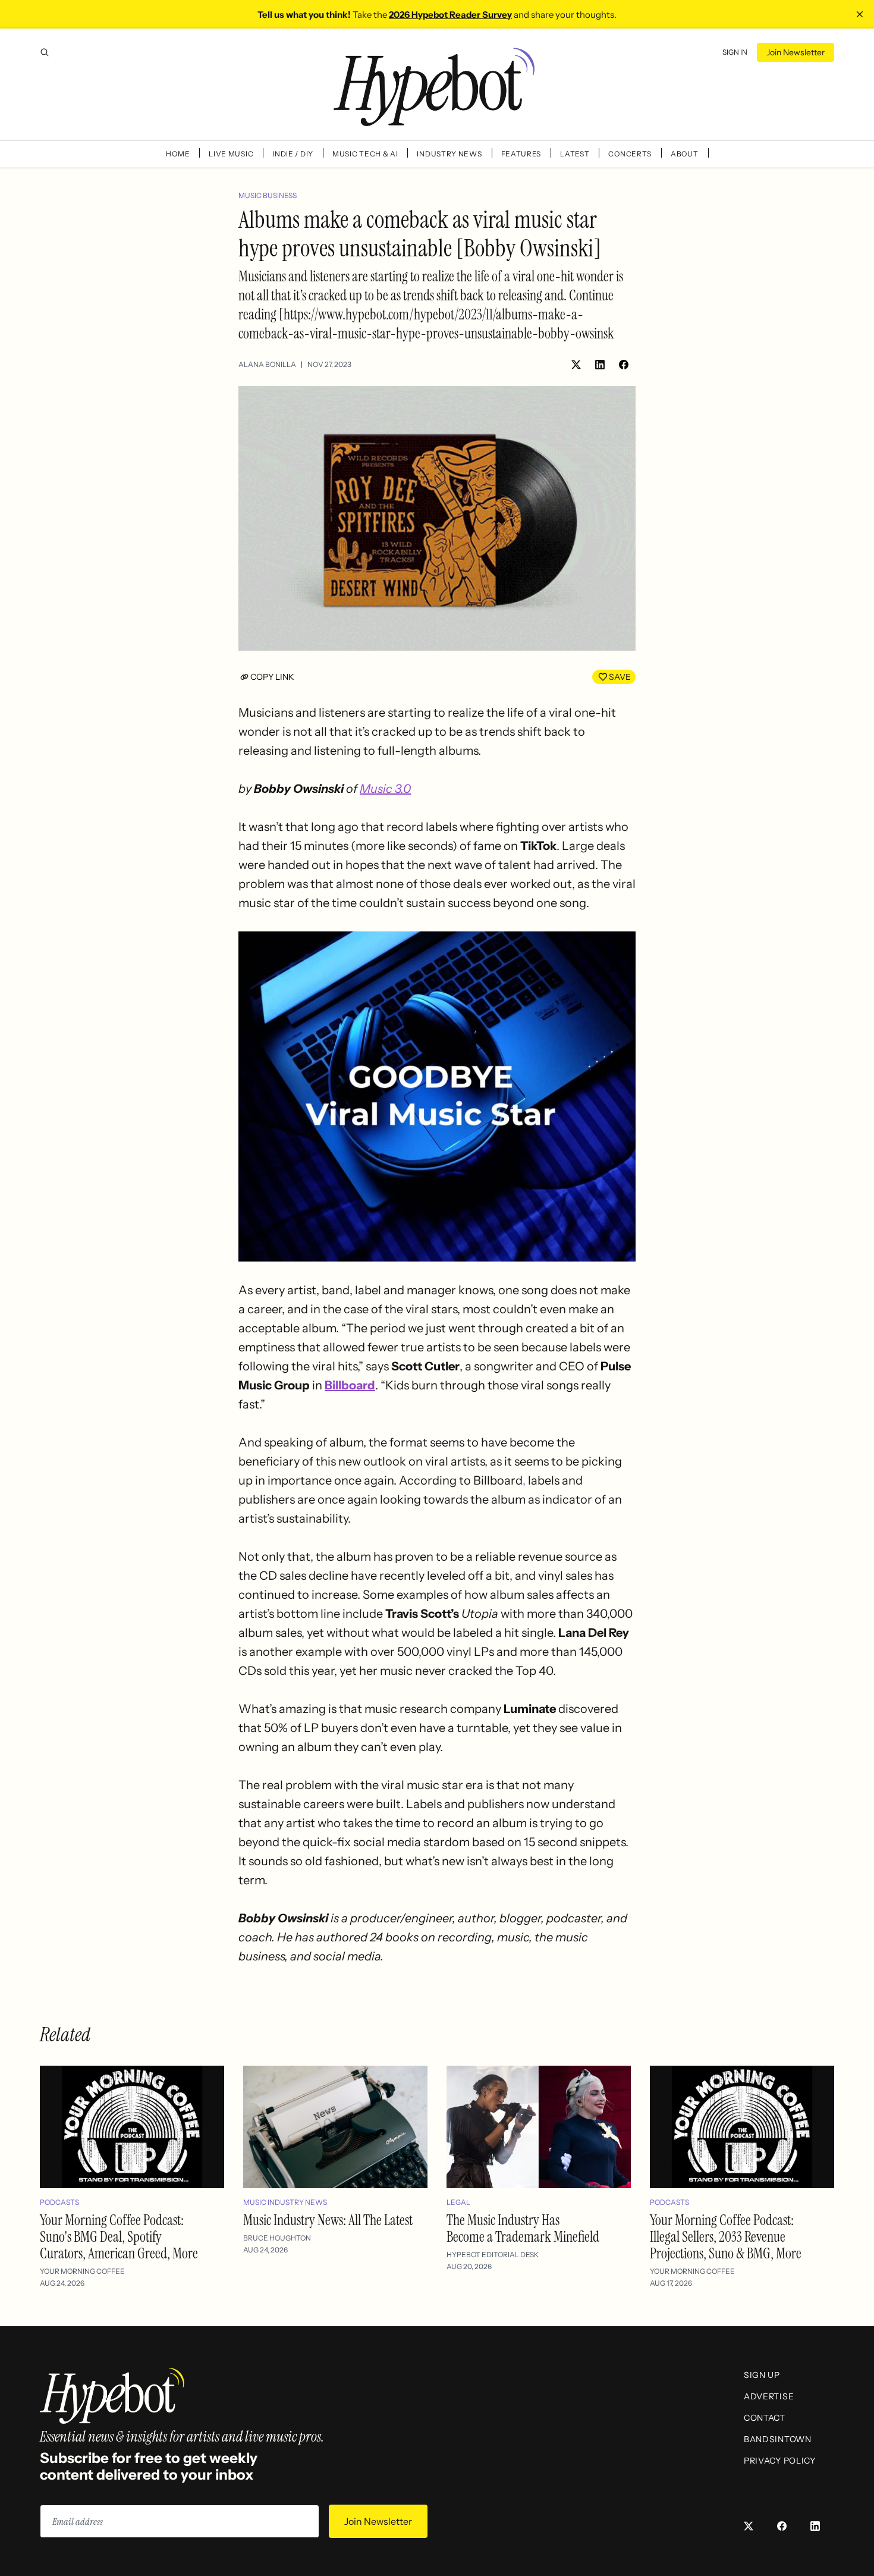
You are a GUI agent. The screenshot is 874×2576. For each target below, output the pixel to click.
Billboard (350, 1385)
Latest (575, 154)
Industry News (449, 154)
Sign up (762, 2375)
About (685, 154)
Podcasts (59, 2202)
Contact (765, 2418)
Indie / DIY (293, 154)
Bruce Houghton (277, 2238)
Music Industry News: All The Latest (328, 2220)
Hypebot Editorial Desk (493, 2255)
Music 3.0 (385, 789)
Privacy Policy (780, 2461)
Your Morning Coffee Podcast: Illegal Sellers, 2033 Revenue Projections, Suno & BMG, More (726, 2237)
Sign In (735, 52)
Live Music (231, 154)
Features (521, 154)
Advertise (769, 2396)
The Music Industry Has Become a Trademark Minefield (523, 2228)
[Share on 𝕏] (576, 365)
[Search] (45, 52)
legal (458, 2202)
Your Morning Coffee (82, 2271)
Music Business (268, 195)
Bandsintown (778, 2439)
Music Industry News (285, 2202)
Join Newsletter (796, 52)
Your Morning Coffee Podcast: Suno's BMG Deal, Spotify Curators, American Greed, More (119, 2237)
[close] (860, 14)
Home (178, 154)
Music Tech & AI (365, 154)
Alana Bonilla (267, 364)
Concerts (630, 154)
